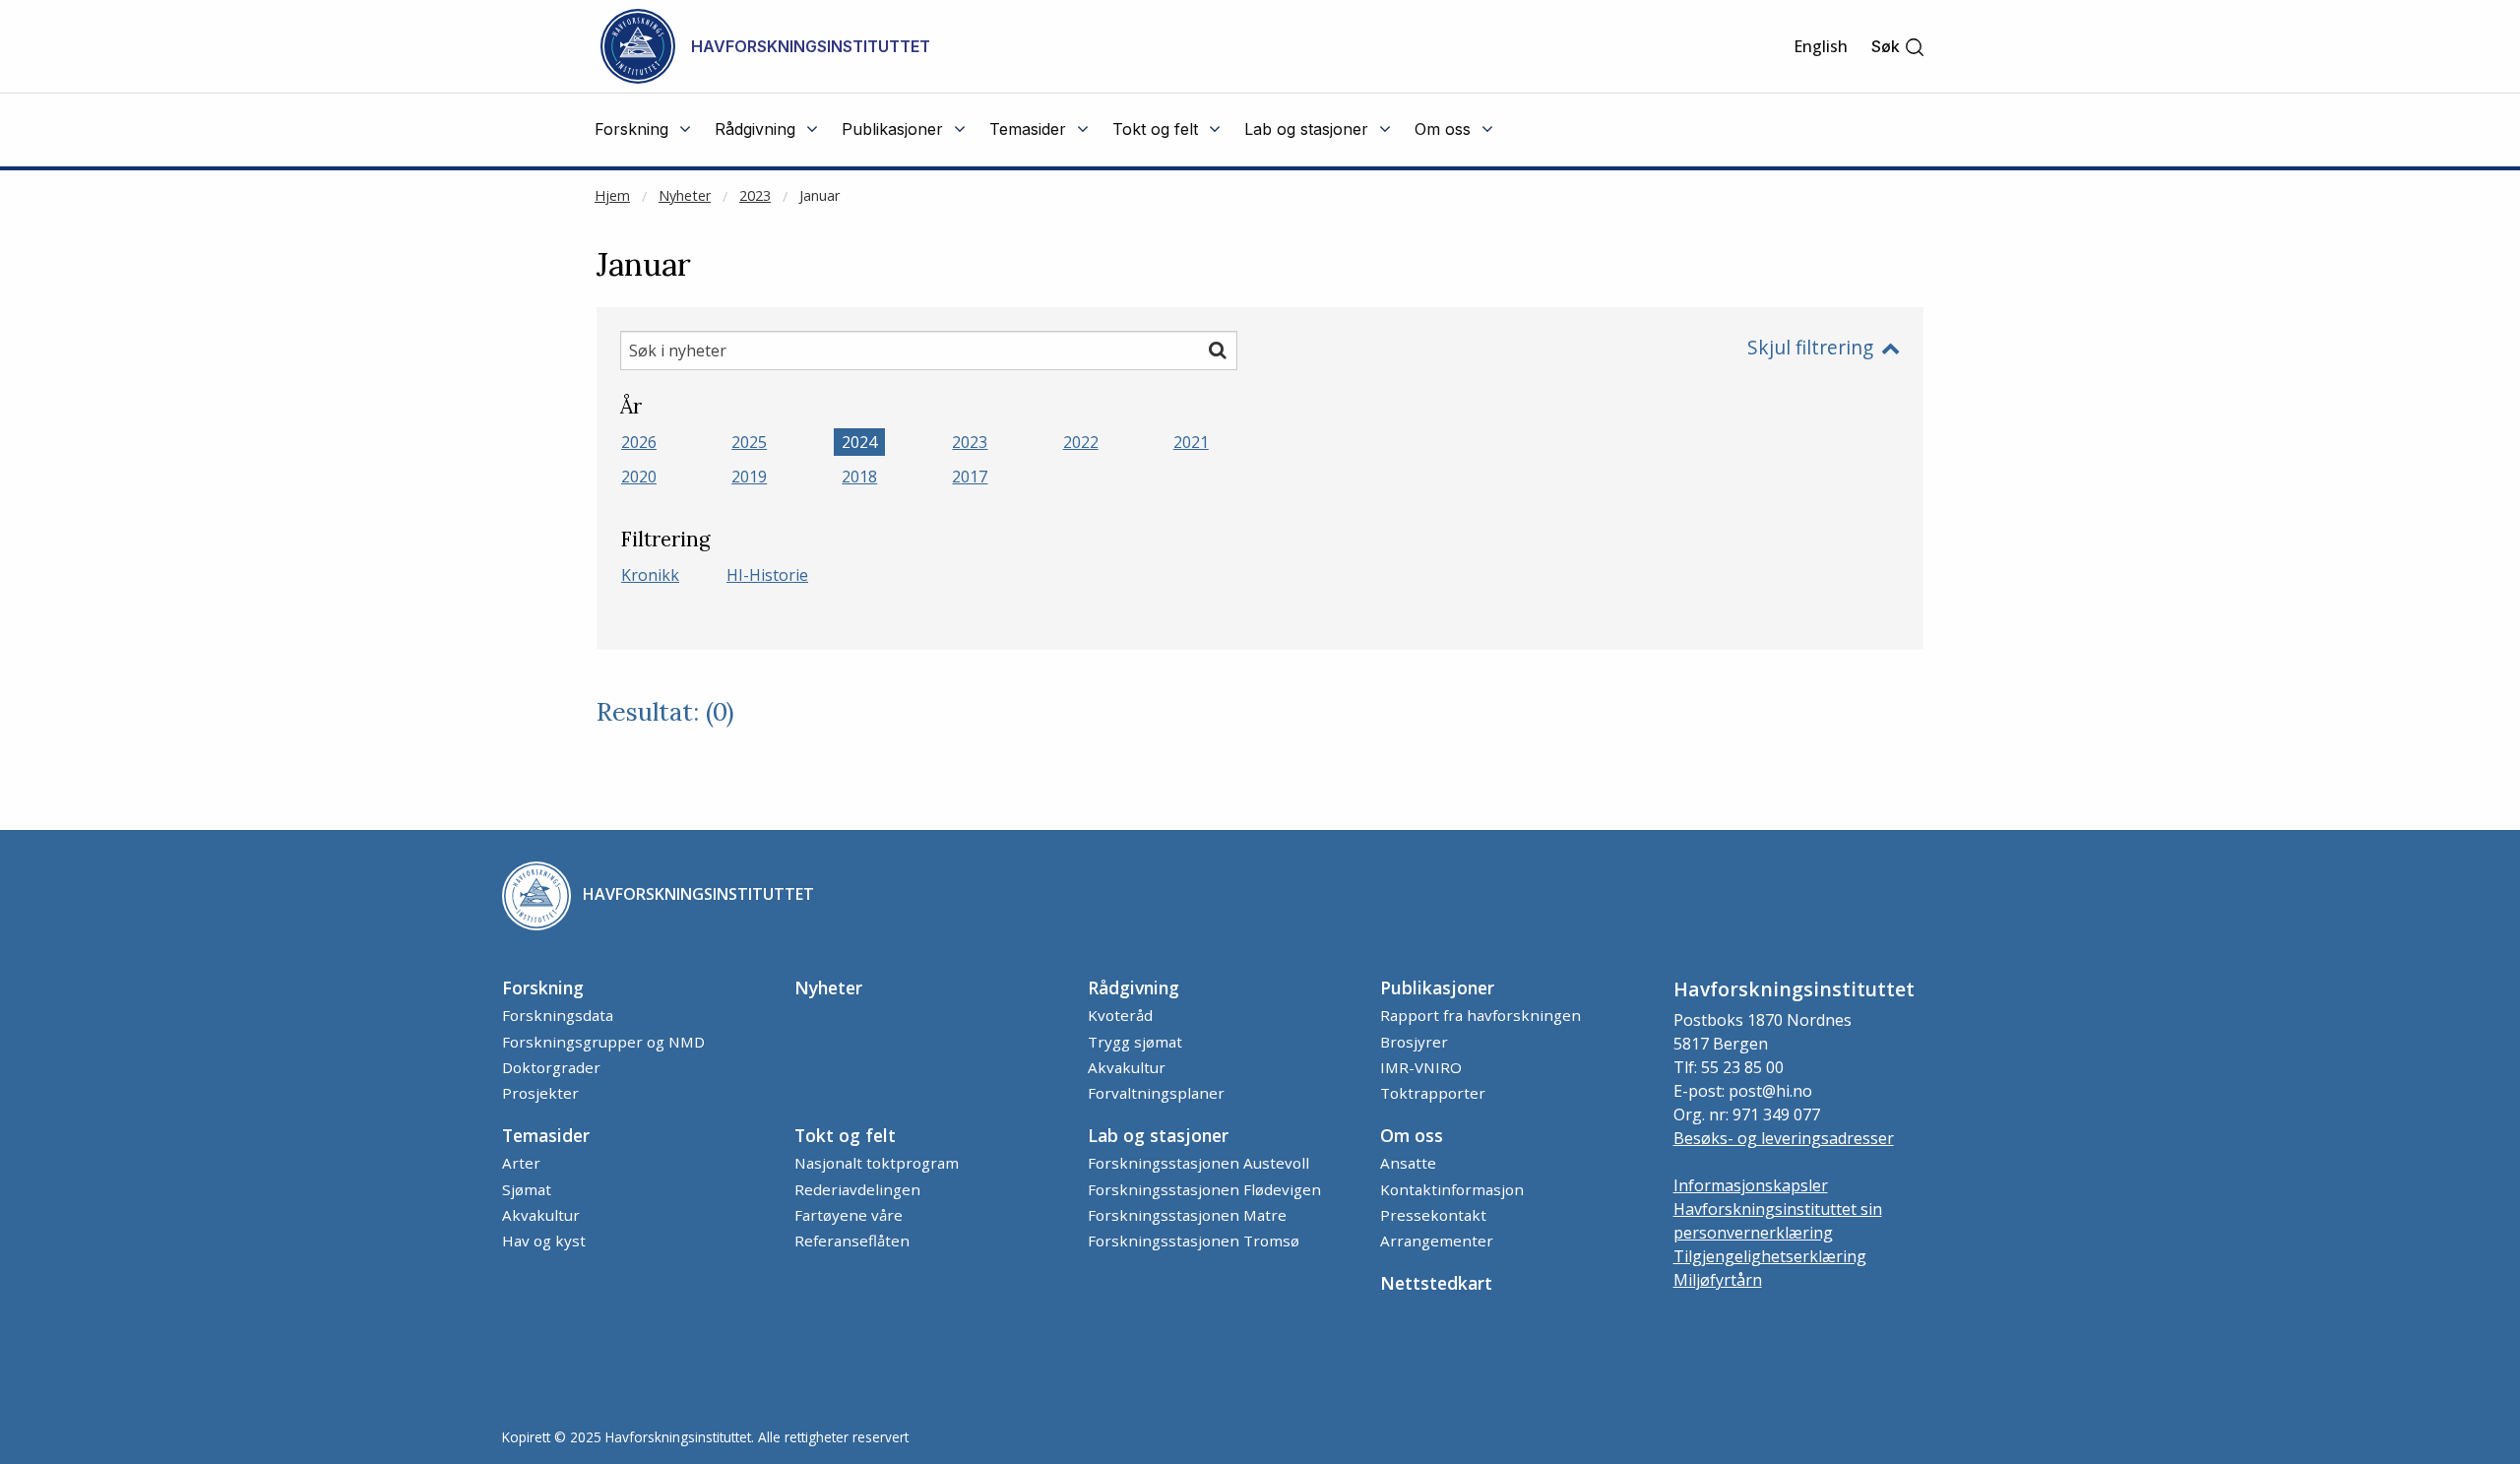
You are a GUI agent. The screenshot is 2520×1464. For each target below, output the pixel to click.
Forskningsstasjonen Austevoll (1198, 1163)
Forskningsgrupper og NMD (603, 1042)
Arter (521, 1163)
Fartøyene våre (849, 1215)
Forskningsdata (558, 1015)
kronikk (650, 575)
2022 (1081, 442)
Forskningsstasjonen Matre (1187, 1215)
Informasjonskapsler (1751, 1185)
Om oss (1412, 1135)
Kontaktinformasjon (1452, 1189)
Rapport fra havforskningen (1480, 1015)
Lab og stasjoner (1158, 1135)
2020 (639, 477)
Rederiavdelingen (857, 1189)
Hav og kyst (544, 1241)
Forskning (543, 987)
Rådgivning (1134, 987)
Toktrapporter (1433, 1093)
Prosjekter (540, 1093)
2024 (859, 442)
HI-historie (767, 575)
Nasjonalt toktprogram (877, 1163)
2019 (749, 477)
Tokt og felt (845, 1135)
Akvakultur (1127, 1067)
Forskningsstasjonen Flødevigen (1204, 1189)
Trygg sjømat (1135, 1042)
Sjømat (527, 1189)
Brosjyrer (1414, 1042)
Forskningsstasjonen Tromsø (1194, 1241)
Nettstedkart (1436, 1283)
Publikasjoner (1437, 987)
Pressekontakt (1433, 1215)
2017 (970, 477)
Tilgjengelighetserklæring (1770, 1256)
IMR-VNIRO (1421, 1067)
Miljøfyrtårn (1718, 1280)
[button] (1898, 47)
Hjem (612, 195)
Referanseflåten (852, 1241)
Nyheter (685, 195)
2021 (1191, 442)
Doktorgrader (551, 1067)
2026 (639, 442)
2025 (749, 442)
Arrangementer (1437, 1241)
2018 (859, 477)
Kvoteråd (1120, 1015)
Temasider (546, 1135)
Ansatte (1408, 1163)
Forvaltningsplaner (1156, 1093)
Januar (819, 195)
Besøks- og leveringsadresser (1784, 1138)
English (1821, 46)
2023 (755, 195)
